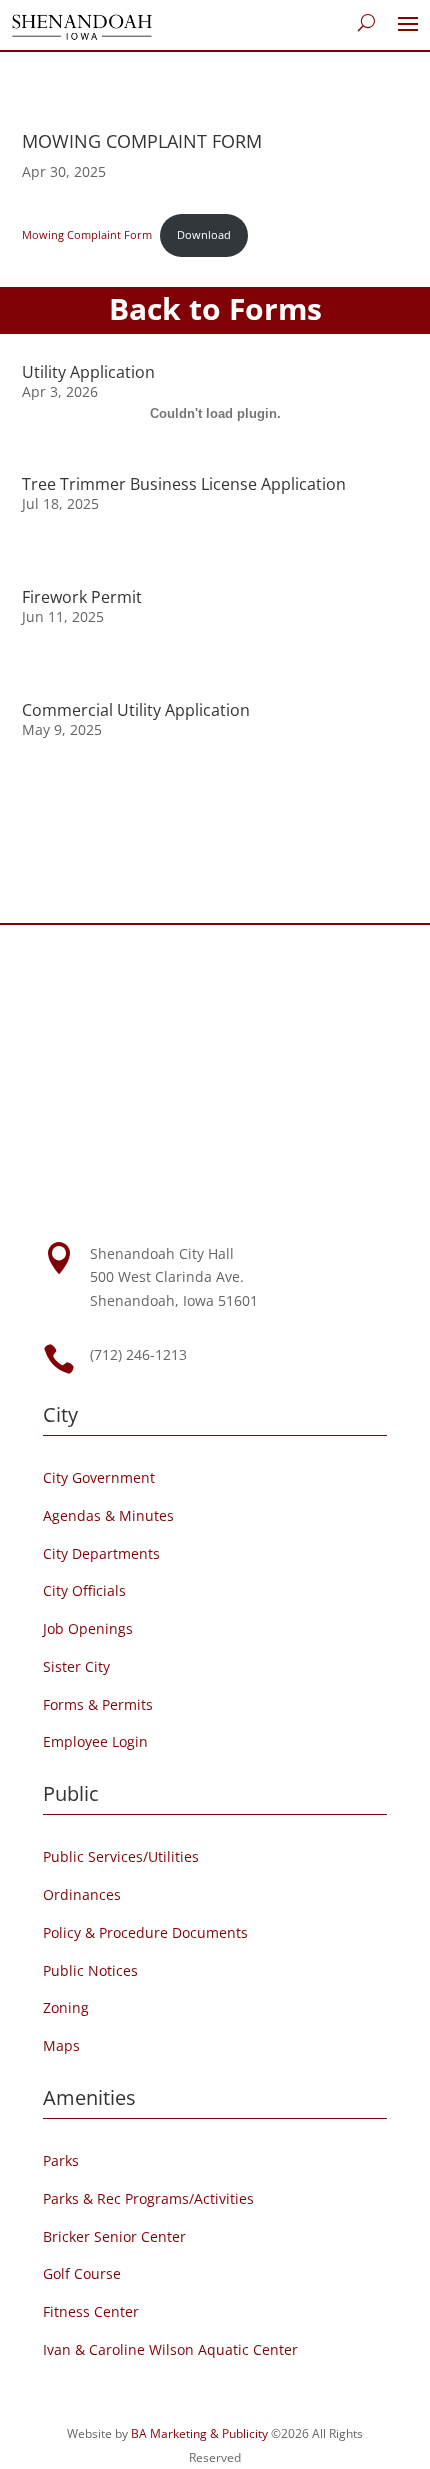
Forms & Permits (98, 1704)
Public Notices (90, 1970)
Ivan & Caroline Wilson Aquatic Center (170, 2349)
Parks (61, 2160)
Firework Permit (82, 597)
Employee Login (95, 1741)
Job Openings (88, 1628)
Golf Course (82, 2273)
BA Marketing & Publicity (199, 2433)
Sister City (76, 1666)
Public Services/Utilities (121, 1856)
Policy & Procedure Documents (145, 1932)
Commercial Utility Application (136, 710)
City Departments (101, 1553)
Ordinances (82, 1894)
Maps (61, 2045)
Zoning (66, 2007)
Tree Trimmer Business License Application (184, 484)
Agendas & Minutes (108, 1515)
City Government (99, 1477)
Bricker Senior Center (114, 2236)
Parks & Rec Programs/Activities (148, 2198)
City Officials (84, 1590)
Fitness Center (91, 2311)
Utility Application (88, 372)
